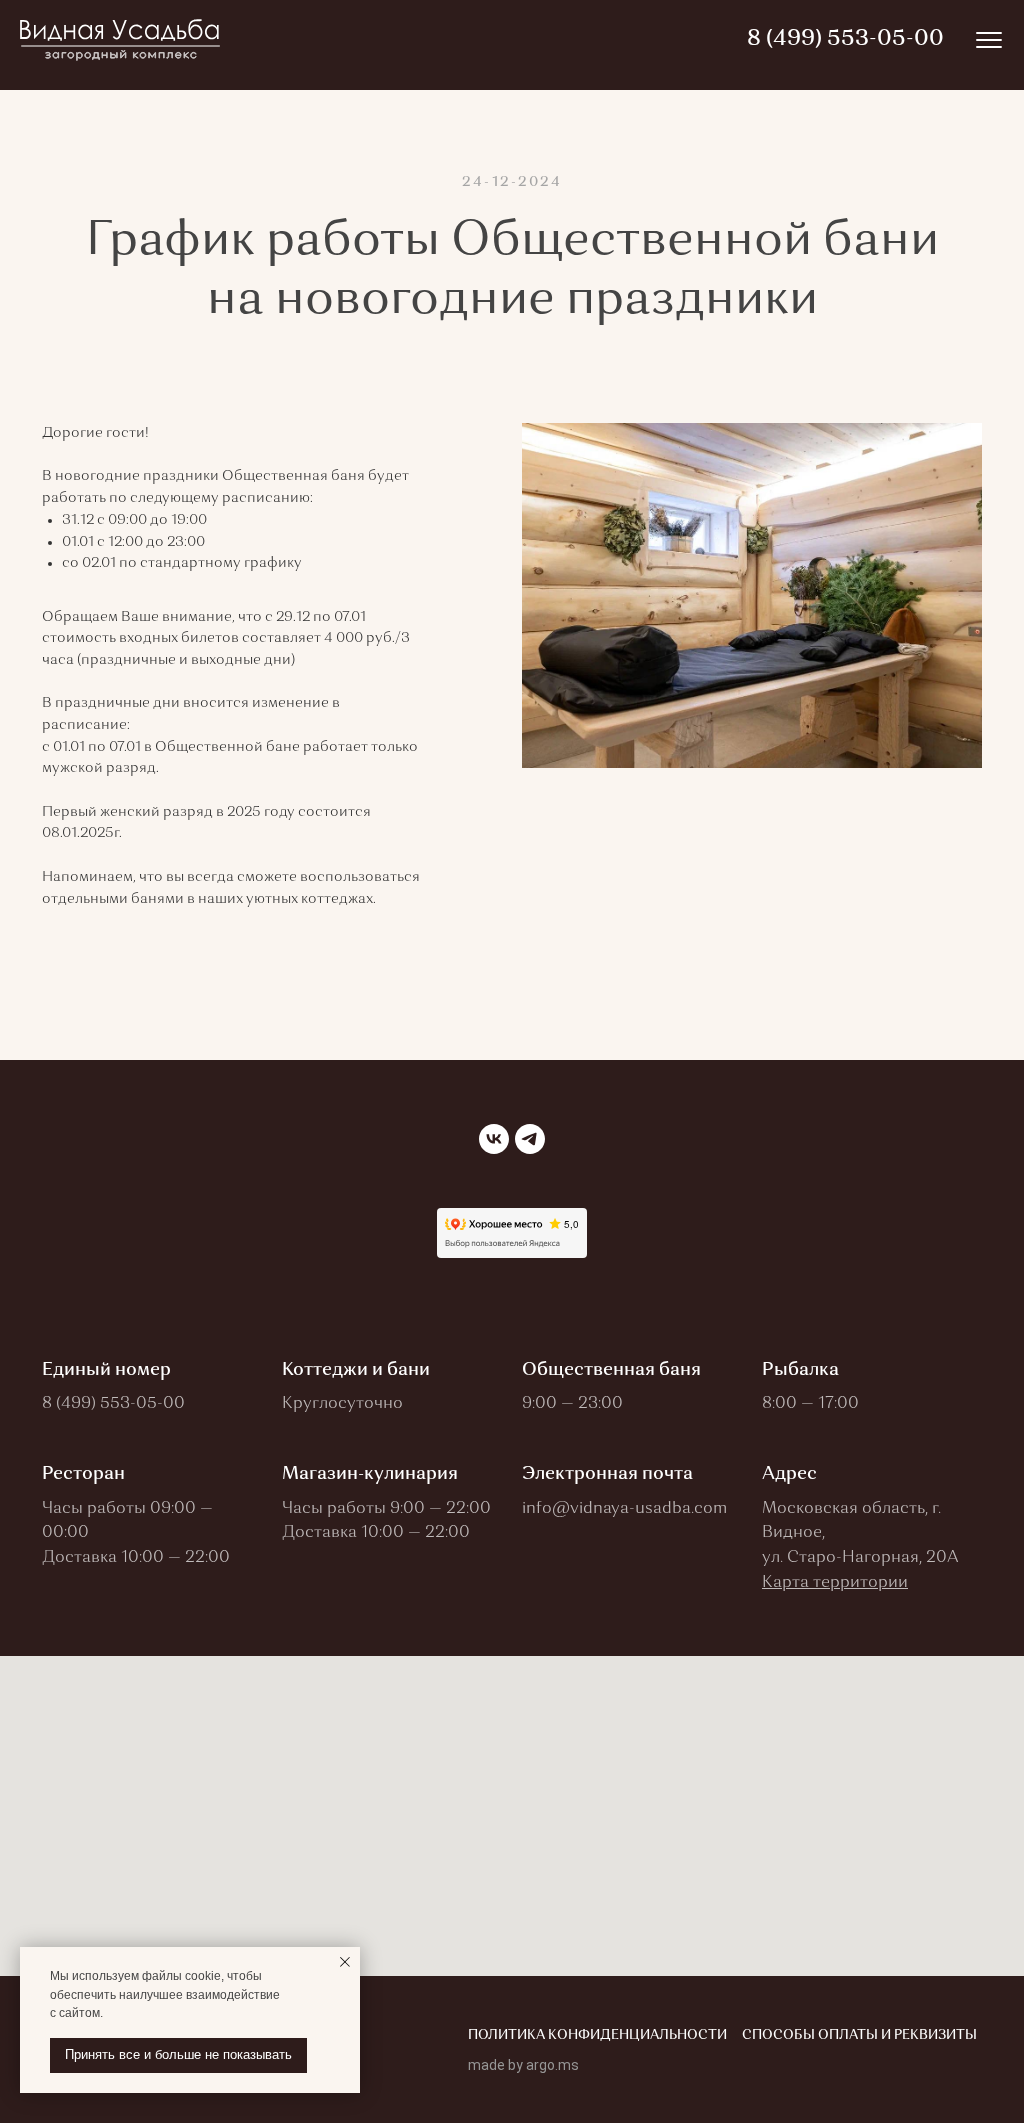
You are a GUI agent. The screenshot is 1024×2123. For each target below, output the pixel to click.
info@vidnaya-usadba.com (624, 1509)
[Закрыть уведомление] (345, 1962)
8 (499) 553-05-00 (113, 1404)
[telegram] (530, 1139)
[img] (989, 40)
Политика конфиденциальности (597, 2035)
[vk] (494, 1139)
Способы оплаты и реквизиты (859, 2035)
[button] (835, 1583)
